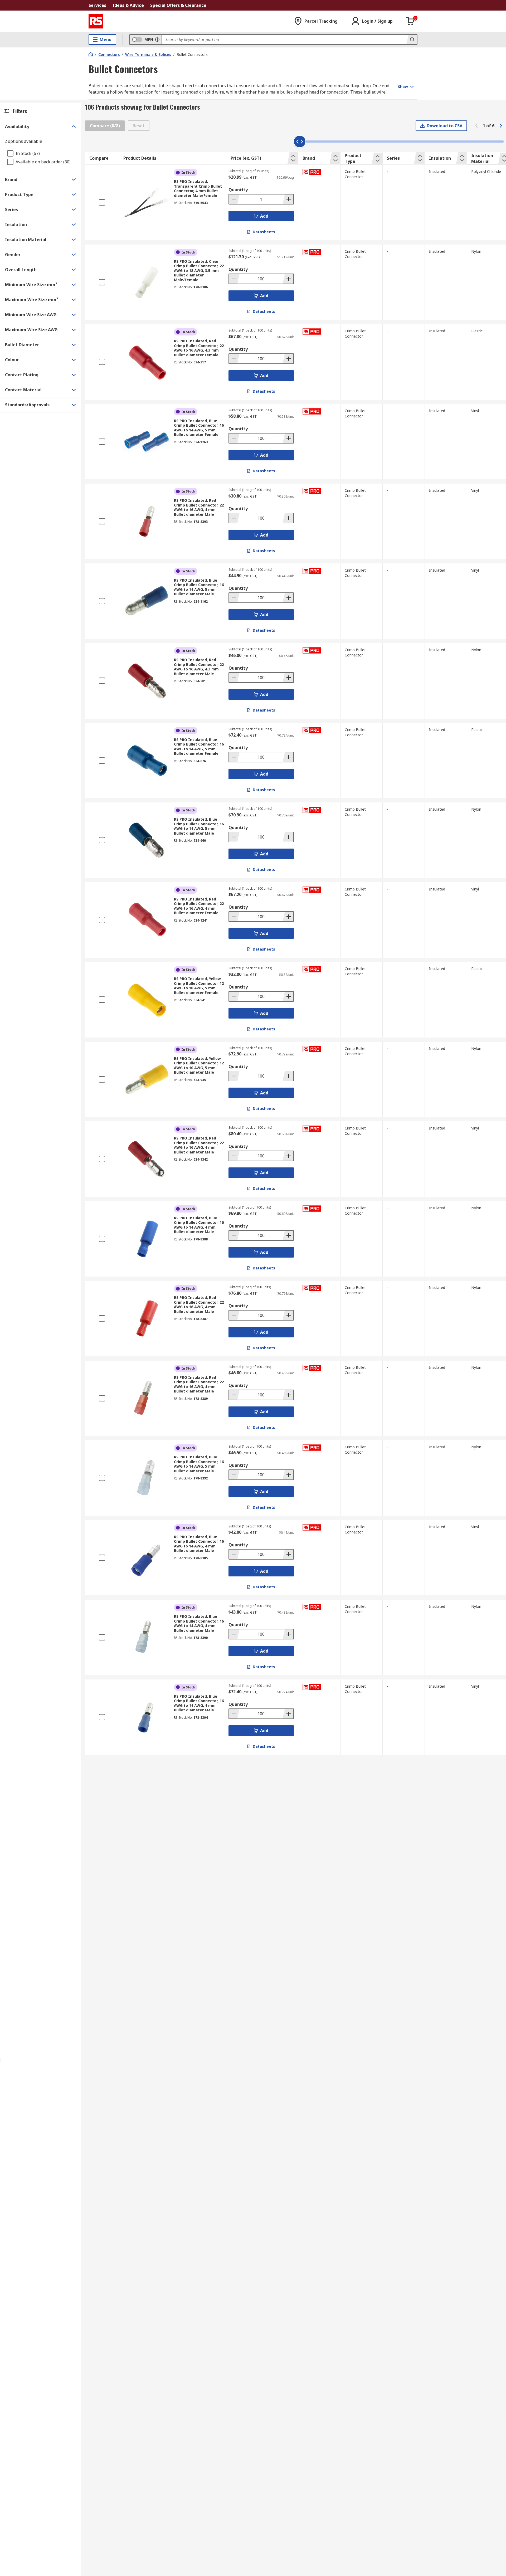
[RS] (96, 21)
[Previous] (476, 126)
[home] (91, 54)
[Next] (501, 126)
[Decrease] (234, 199)
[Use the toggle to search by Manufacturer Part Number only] (157, 40)
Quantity (238, 190)
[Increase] (288, 199)
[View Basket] (411, 21)
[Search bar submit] (412, 40)
